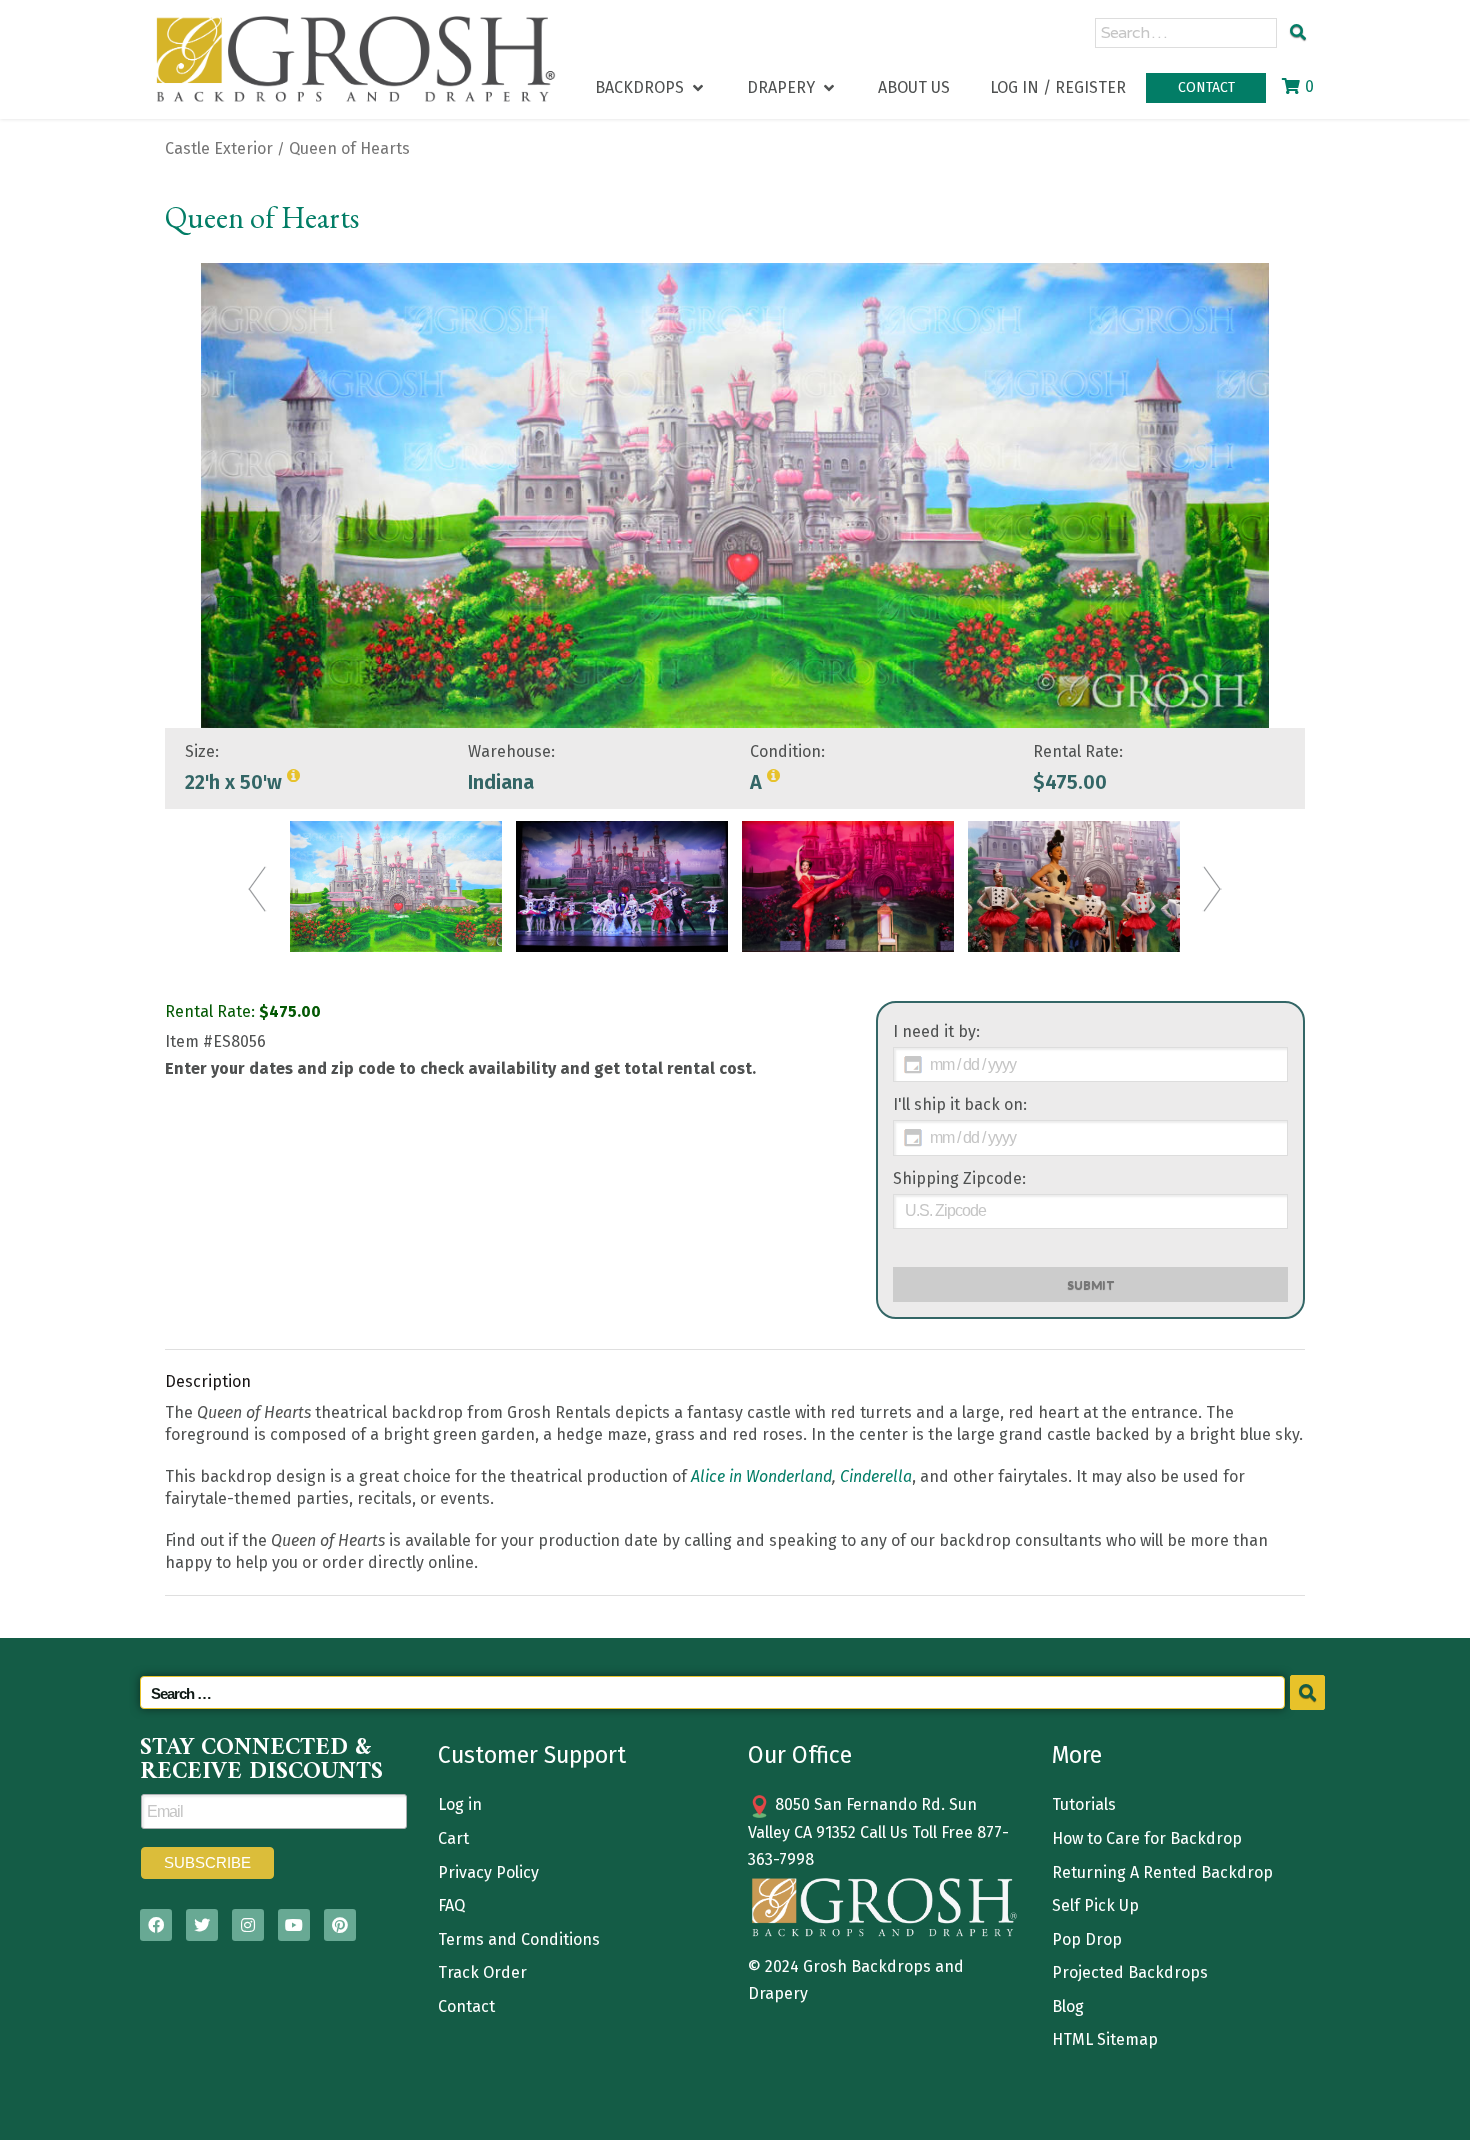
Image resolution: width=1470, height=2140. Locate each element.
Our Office (800, 1755)
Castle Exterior (219, 148)
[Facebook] (156, 1925)
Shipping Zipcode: (959, 1178)
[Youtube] (294, 1925)
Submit (1091, 1284)
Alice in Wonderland (761, 1476)
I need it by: (936, 1031)
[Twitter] (202, 1925)
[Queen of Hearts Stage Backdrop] (396, 886)
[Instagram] (248, 1925)
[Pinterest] (340, 1925)
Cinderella (876, 1476)
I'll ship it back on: (960, 1104)
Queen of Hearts (349, 148)
